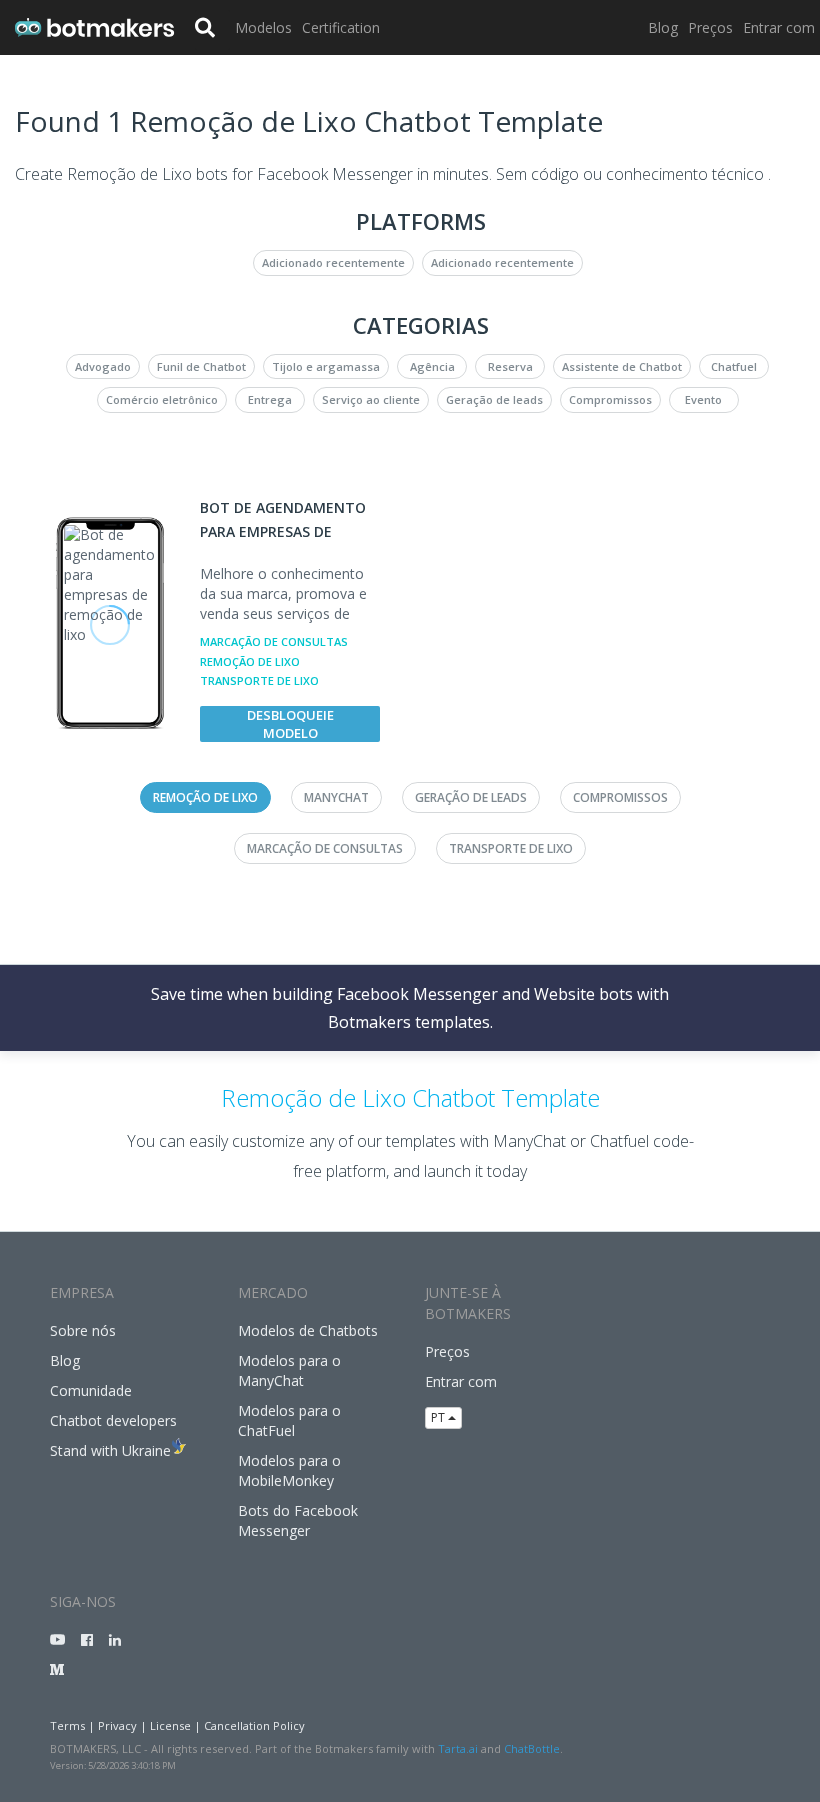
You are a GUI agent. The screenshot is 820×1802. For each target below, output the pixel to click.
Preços (710, 27)
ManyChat (336, 797)
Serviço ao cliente (371, 399)
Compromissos (610, 399)
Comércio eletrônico (162, 399)
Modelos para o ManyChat (289, 1370)
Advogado (103, 366)
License (170, 1725)
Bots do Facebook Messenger (298, 1520)
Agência (432, 366)
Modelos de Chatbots (308, 1330)
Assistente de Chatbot (622, 366)
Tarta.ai (458, 1748)
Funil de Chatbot (201, 366)
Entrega (270, 399)
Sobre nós (83, 1330)
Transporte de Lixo (259, 680)
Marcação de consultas (274, 641)
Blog (663, 27)
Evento (703, 399)
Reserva (510, 366)
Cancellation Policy (254, 1725)
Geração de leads (494, 399)
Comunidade (91, 1390)
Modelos (263, 27)
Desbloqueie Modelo (290, 724)
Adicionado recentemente (333, 262)
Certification (341, 27)
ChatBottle (532, 1748)
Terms (67, 1725)
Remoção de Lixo (250, 661)
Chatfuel (734, 366)
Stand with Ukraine (110, 1450)
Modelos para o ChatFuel (289, 1420)
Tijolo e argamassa (326, 366)
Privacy (117, 1725)
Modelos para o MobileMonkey (289, 1470)
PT (439, 1417)
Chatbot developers (113, 1420)
